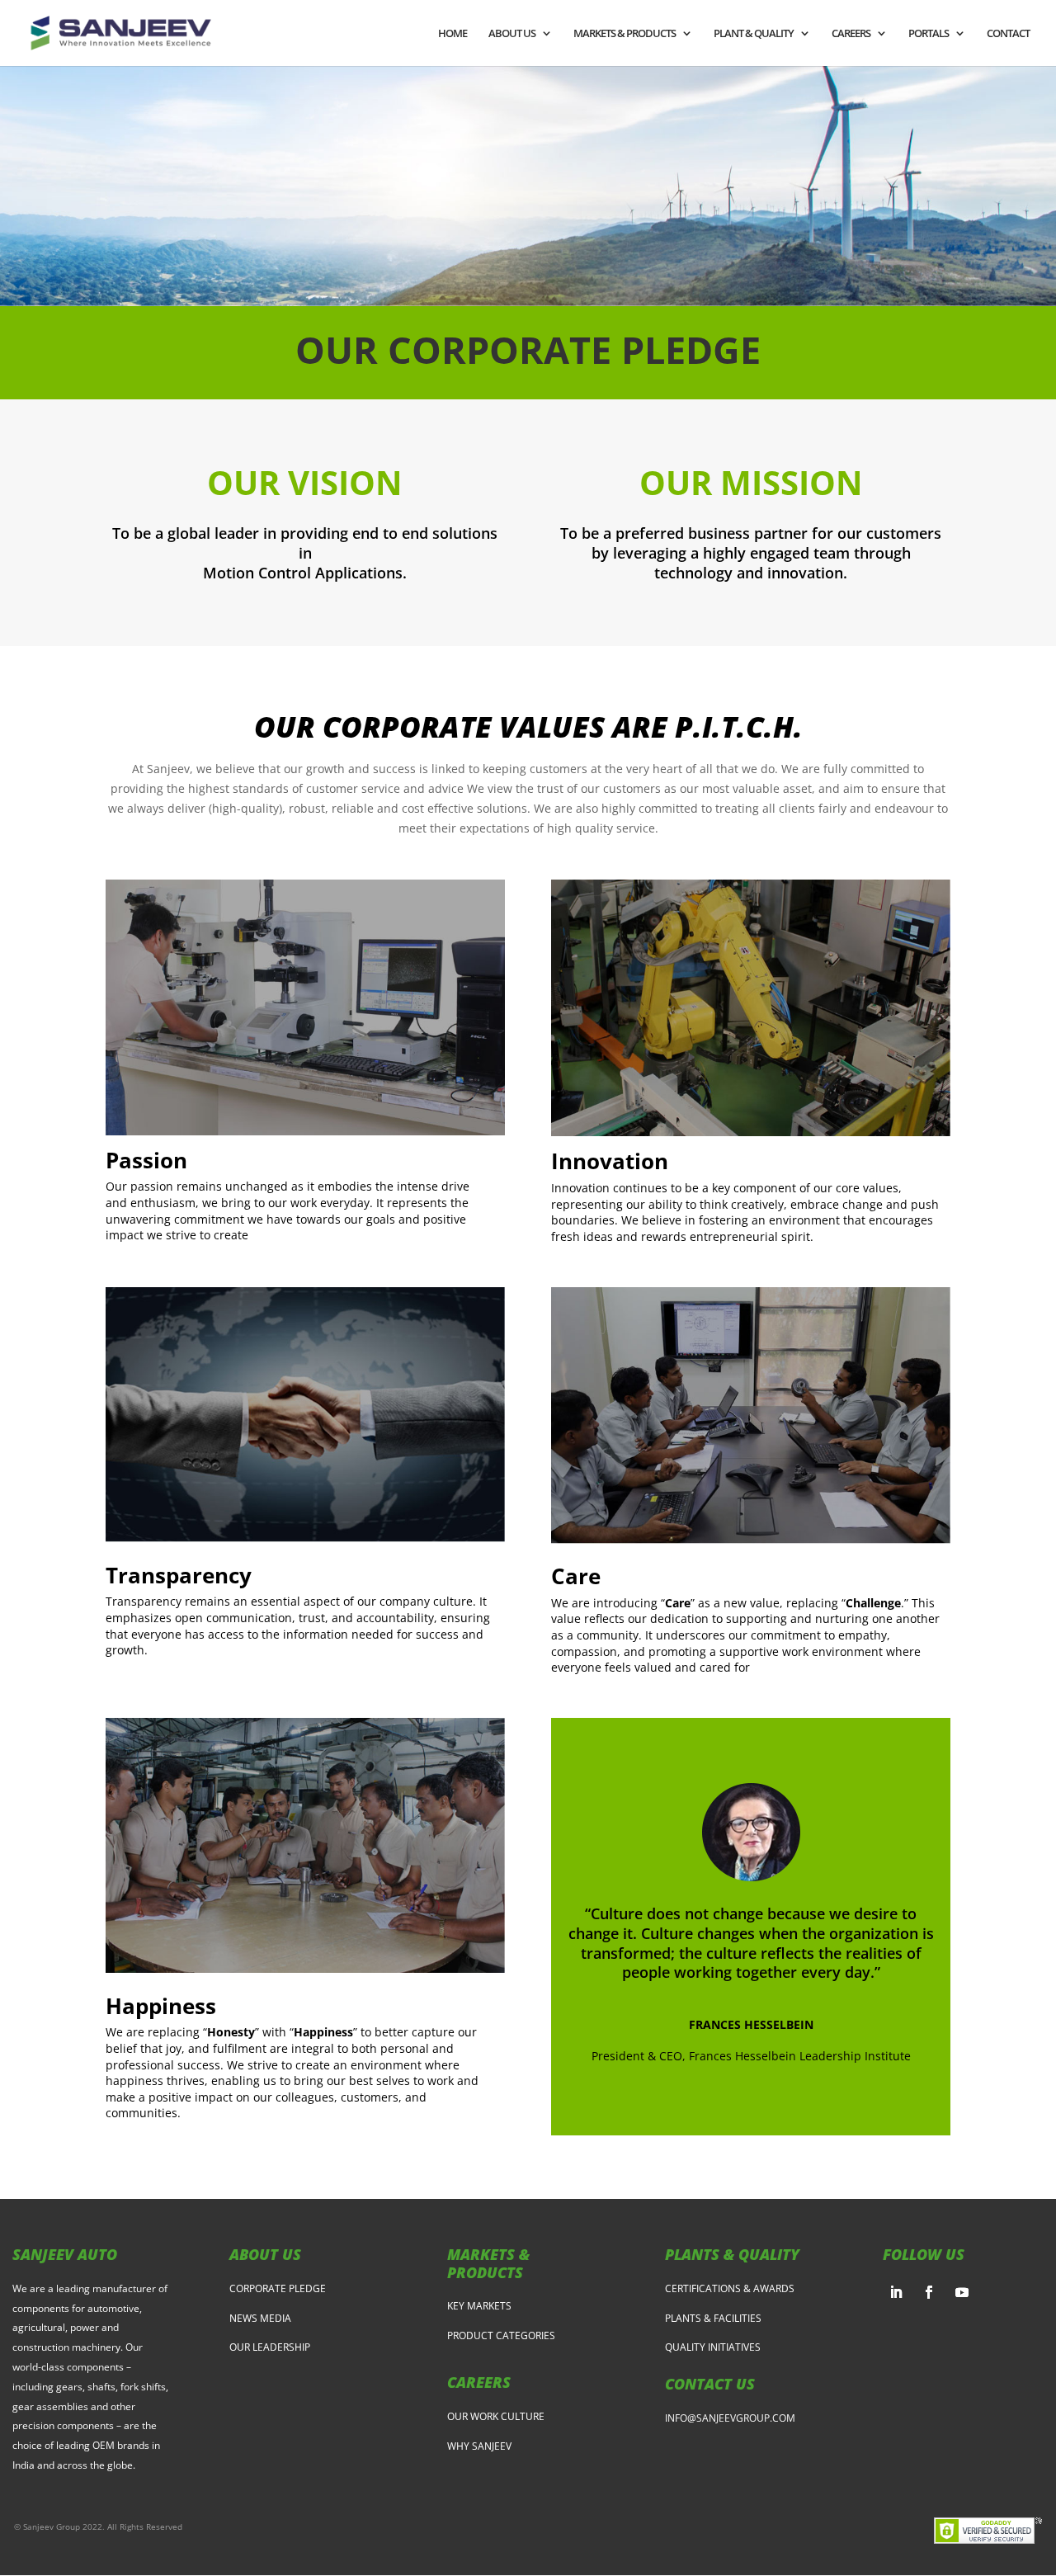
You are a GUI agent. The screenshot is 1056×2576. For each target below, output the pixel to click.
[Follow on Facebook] (929, 2292)
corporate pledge (278, 2288)
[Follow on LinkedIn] (896, 2292)
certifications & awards (730, 2288)
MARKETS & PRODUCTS (625, 34)
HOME (453, 34)
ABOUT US (512, 34)
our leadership (270, 2347)
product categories (501, 2335)
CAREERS (851, 34)
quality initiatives (713, 2347)
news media (260, 2318)
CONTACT (1008, 34)
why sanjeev (479, 2446)
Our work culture (496, 2416)
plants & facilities (713, 2318)
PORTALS (929, 34)
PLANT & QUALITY (754, 34)
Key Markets (479, 2306)
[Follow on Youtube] (962, 2292)
